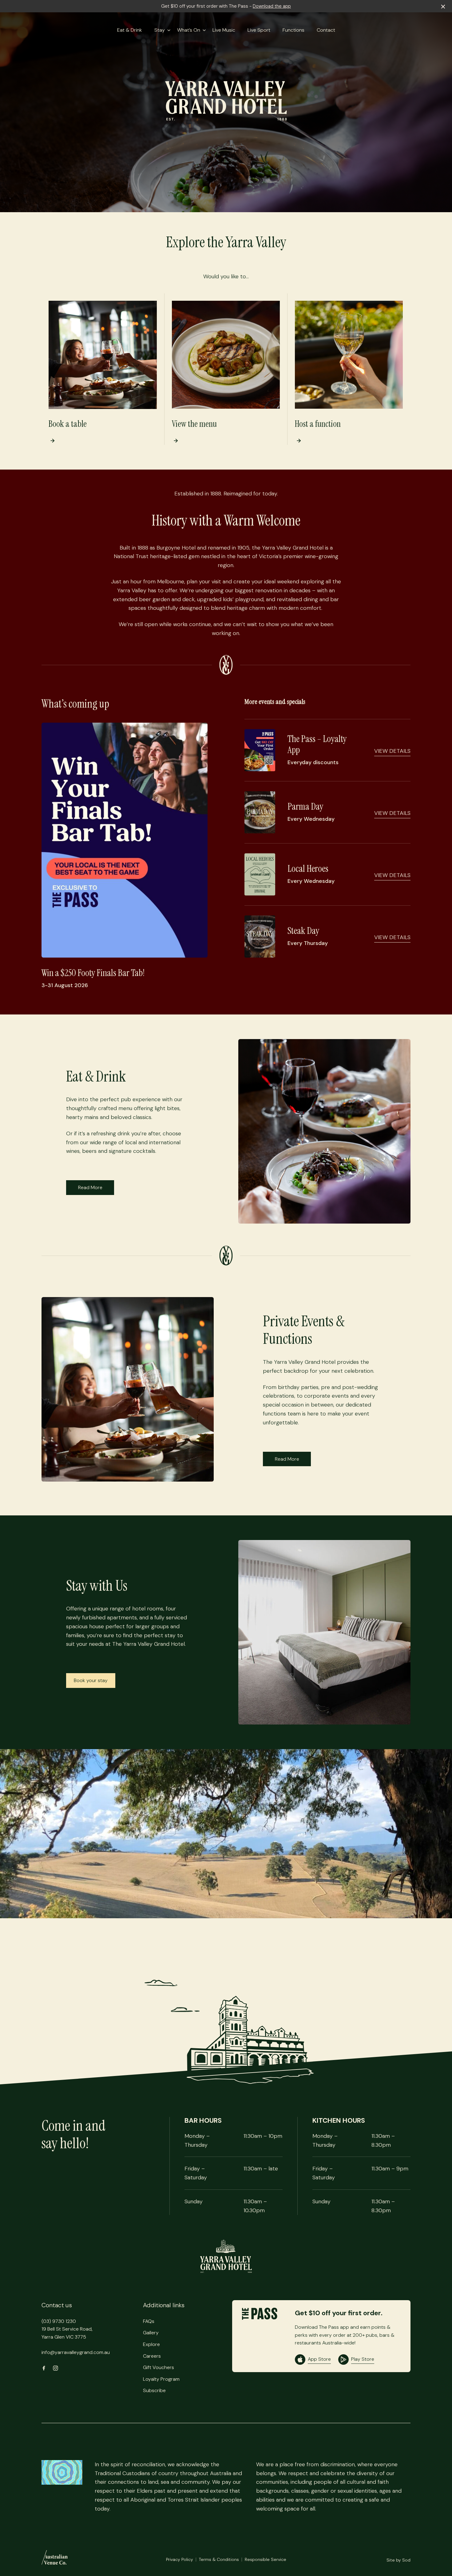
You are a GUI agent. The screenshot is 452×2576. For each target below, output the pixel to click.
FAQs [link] (149, 2321)
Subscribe (154, 2390)
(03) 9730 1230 (59, 2321)
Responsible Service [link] (266, 2559)
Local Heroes (308, 869)
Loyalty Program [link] (161, 2379)
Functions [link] (293, 30)
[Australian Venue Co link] (55, 2559)
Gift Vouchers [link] (159, 2367)
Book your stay (91, 1680)
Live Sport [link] (259, 30)
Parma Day (305, 806)
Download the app (272, 6)
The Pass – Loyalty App (317, 744)
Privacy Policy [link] (180, 2559)
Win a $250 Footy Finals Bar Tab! (93, 973)
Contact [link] (326, 30)
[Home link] (226, 2256)
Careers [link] (152, 2356)
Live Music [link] (224, 30)
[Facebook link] (44, 2368)
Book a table (68, 424)
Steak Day (303, 931)
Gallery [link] (151, 2333)
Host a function (318, 424)
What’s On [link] (189, 30)
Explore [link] (151, 2344)
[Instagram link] (55, 2368)
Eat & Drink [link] (130, 30)
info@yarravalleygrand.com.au (76, 2352)
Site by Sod (398, 2560)
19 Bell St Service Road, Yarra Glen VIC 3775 (67, 2333)
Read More (90, 1187)
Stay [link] (160, 30)
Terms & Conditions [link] (219, 2559)
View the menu (194, 424)
